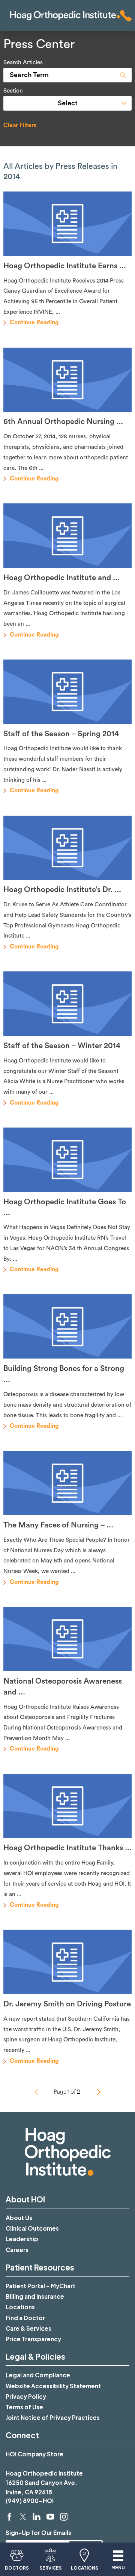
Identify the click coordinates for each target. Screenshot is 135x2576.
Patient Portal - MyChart (40, 2286)
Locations (20, 2307)
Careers (17, 2250)
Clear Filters (20, 125)
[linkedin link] (37, 2517)
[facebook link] (10, 2517)
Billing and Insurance (35, 2296)
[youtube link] (50, 2517)
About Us (19, 2218)
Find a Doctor (25, 2318)
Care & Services (28, 2328)
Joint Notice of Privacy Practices (53, 2417)
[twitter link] (23, 2517)
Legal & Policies (35, 2356)
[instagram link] (64, 2517)
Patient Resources (40, 2267)
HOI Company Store (34, 2454)
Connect (22, 2435)
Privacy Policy (26, 2396)
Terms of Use (24, 2407)
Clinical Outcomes (32, 2228)
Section (13, 91)
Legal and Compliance (38, 2375)
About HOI (25, 2199)
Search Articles (23, 63)
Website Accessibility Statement (53, 2386)
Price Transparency (33, 2339)
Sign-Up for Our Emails (38, 2533)
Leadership (22, 2239)
